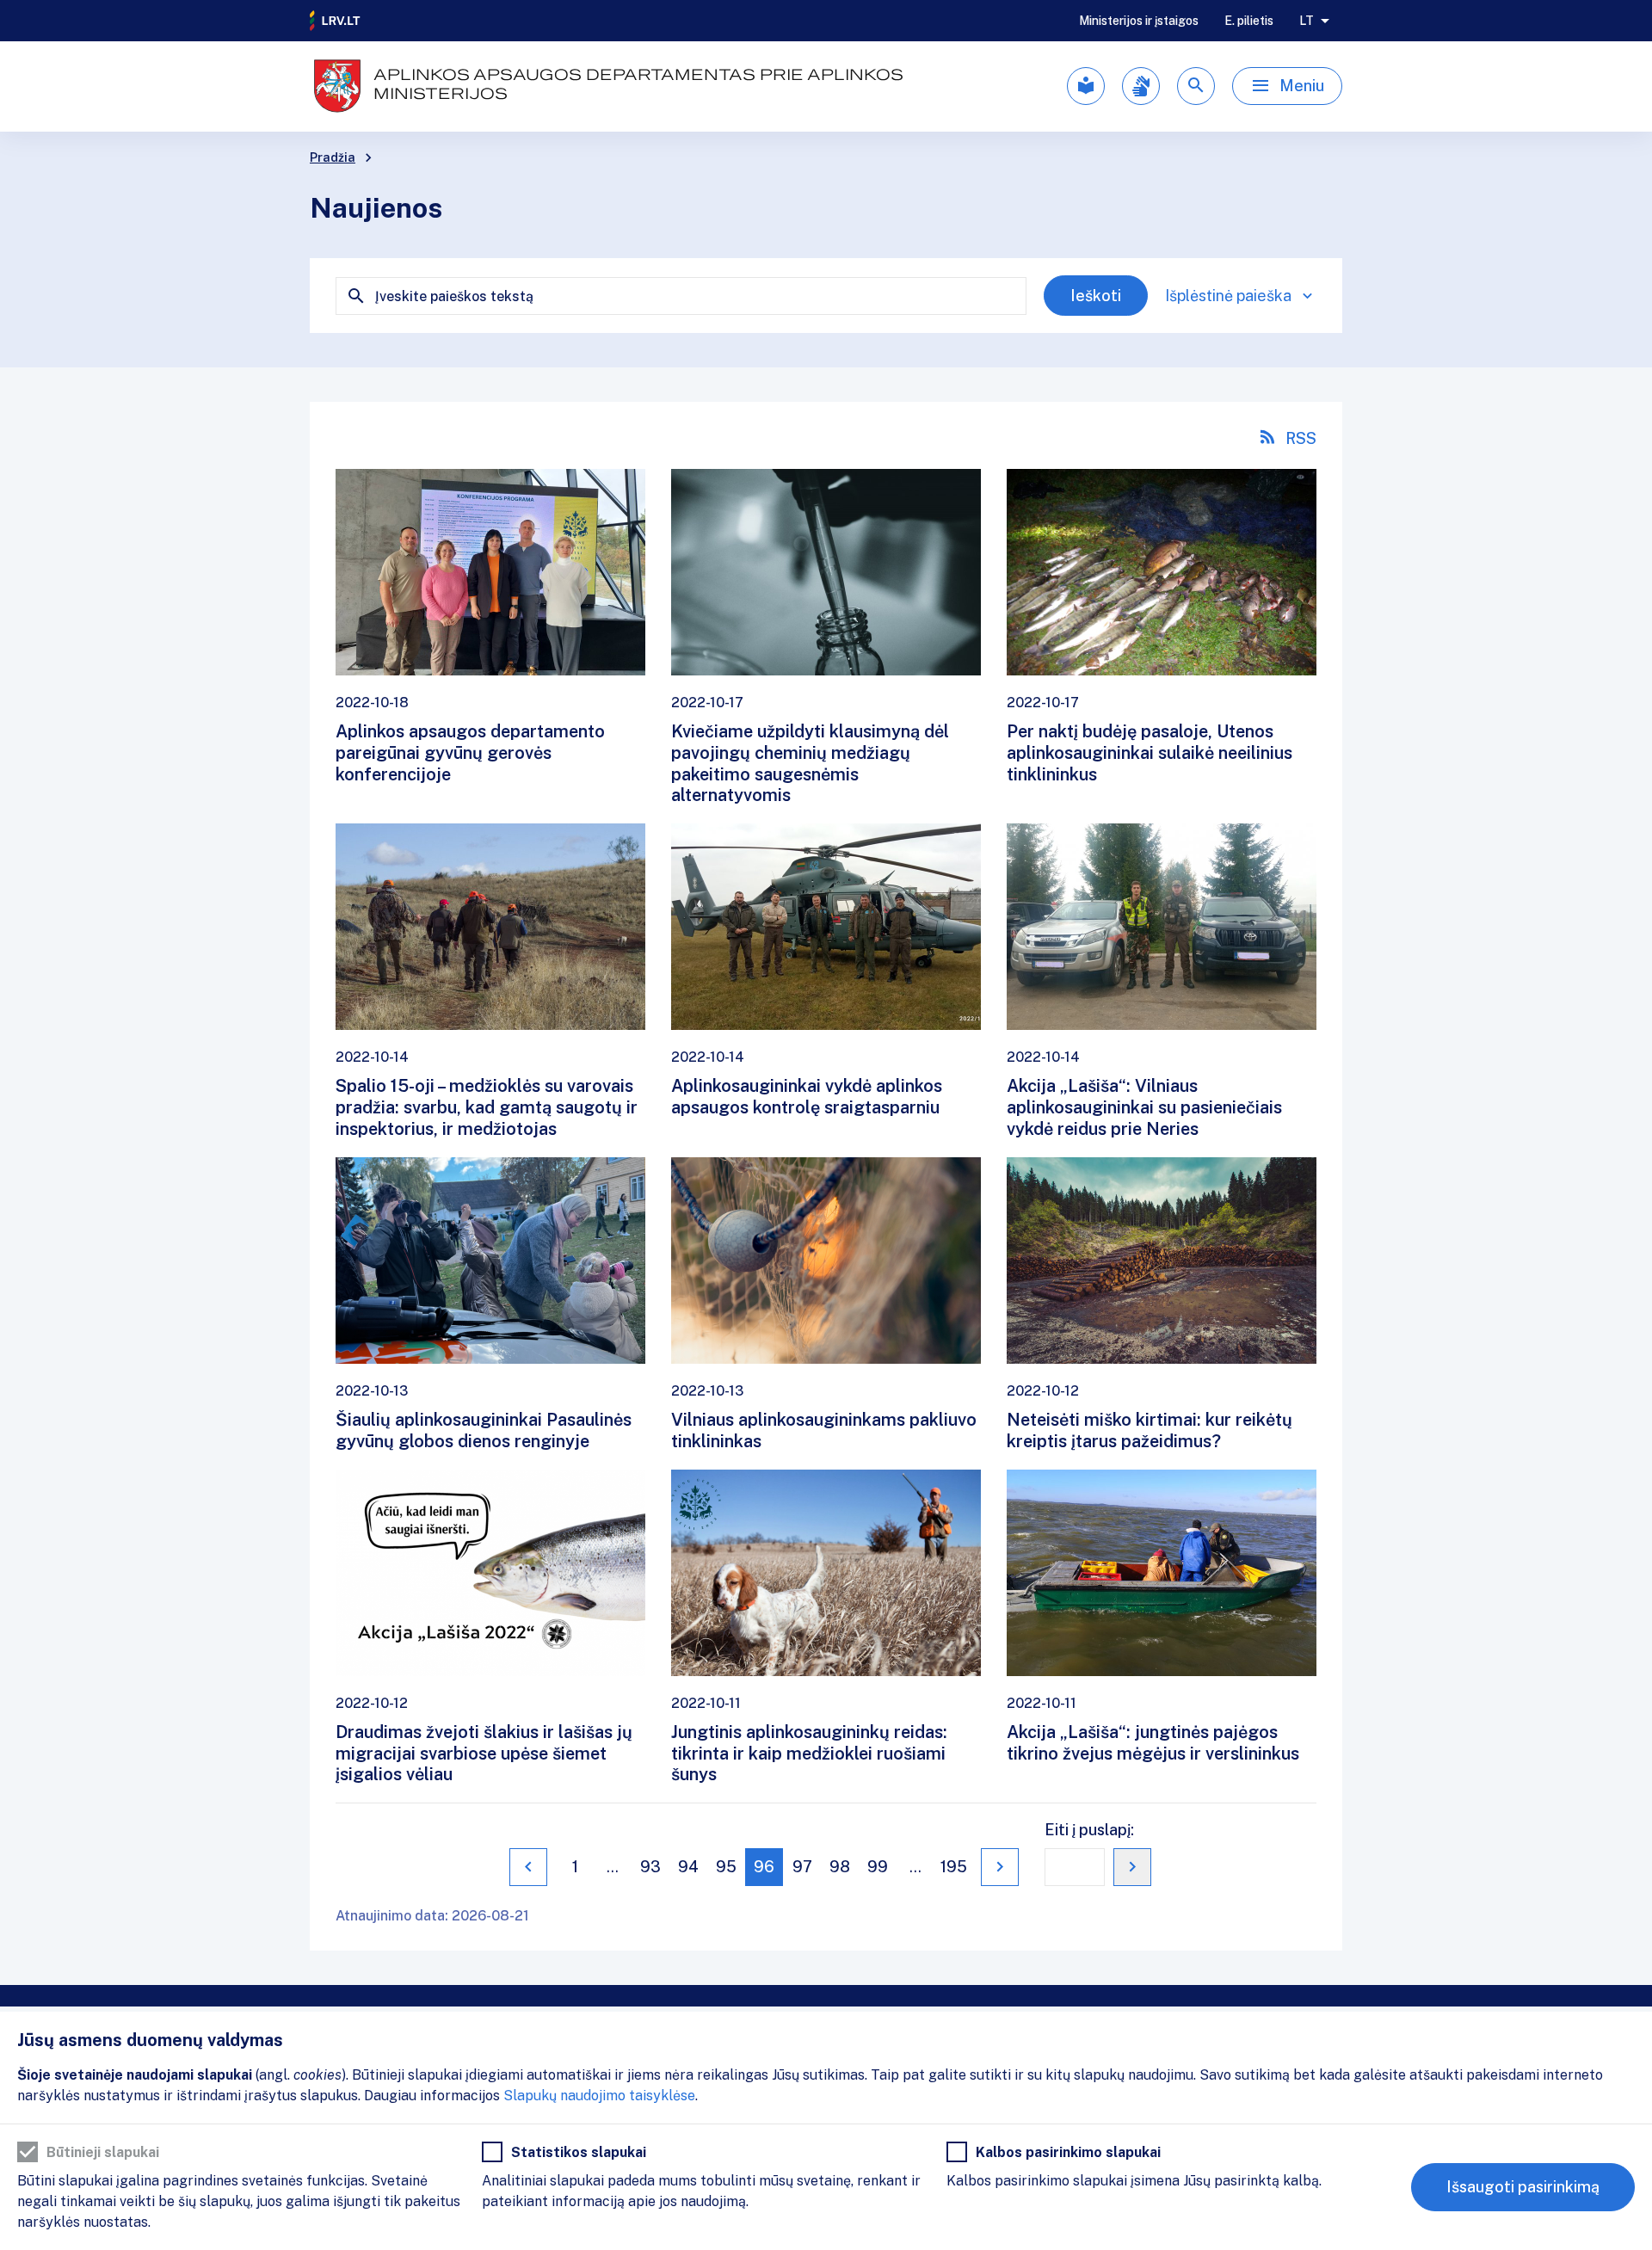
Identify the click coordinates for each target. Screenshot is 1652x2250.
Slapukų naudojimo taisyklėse (599, 2096)
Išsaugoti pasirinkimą (1523, 2187)
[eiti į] (1132, 1867)
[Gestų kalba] (1141, 86)
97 (802, 1867)
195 (954, 1867)
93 (650, 1867)
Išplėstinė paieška (1228, 296)
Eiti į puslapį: (1089, 1830)
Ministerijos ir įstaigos (1139, 21)
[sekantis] (1000, 1867)
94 (688, 1867)
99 (878, 1867)
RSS (1301, 438)
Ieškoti (1096, 296)
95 (726, 1867)
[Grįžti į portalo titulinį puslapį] (336, 21)
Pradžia (333, 157)
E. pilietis (1249, 21)
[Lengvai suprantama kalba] (1086, 86)
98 (840, 1867)
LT (1307, 21)
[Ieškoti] (1196, 86)
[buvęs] (528, 1867)
